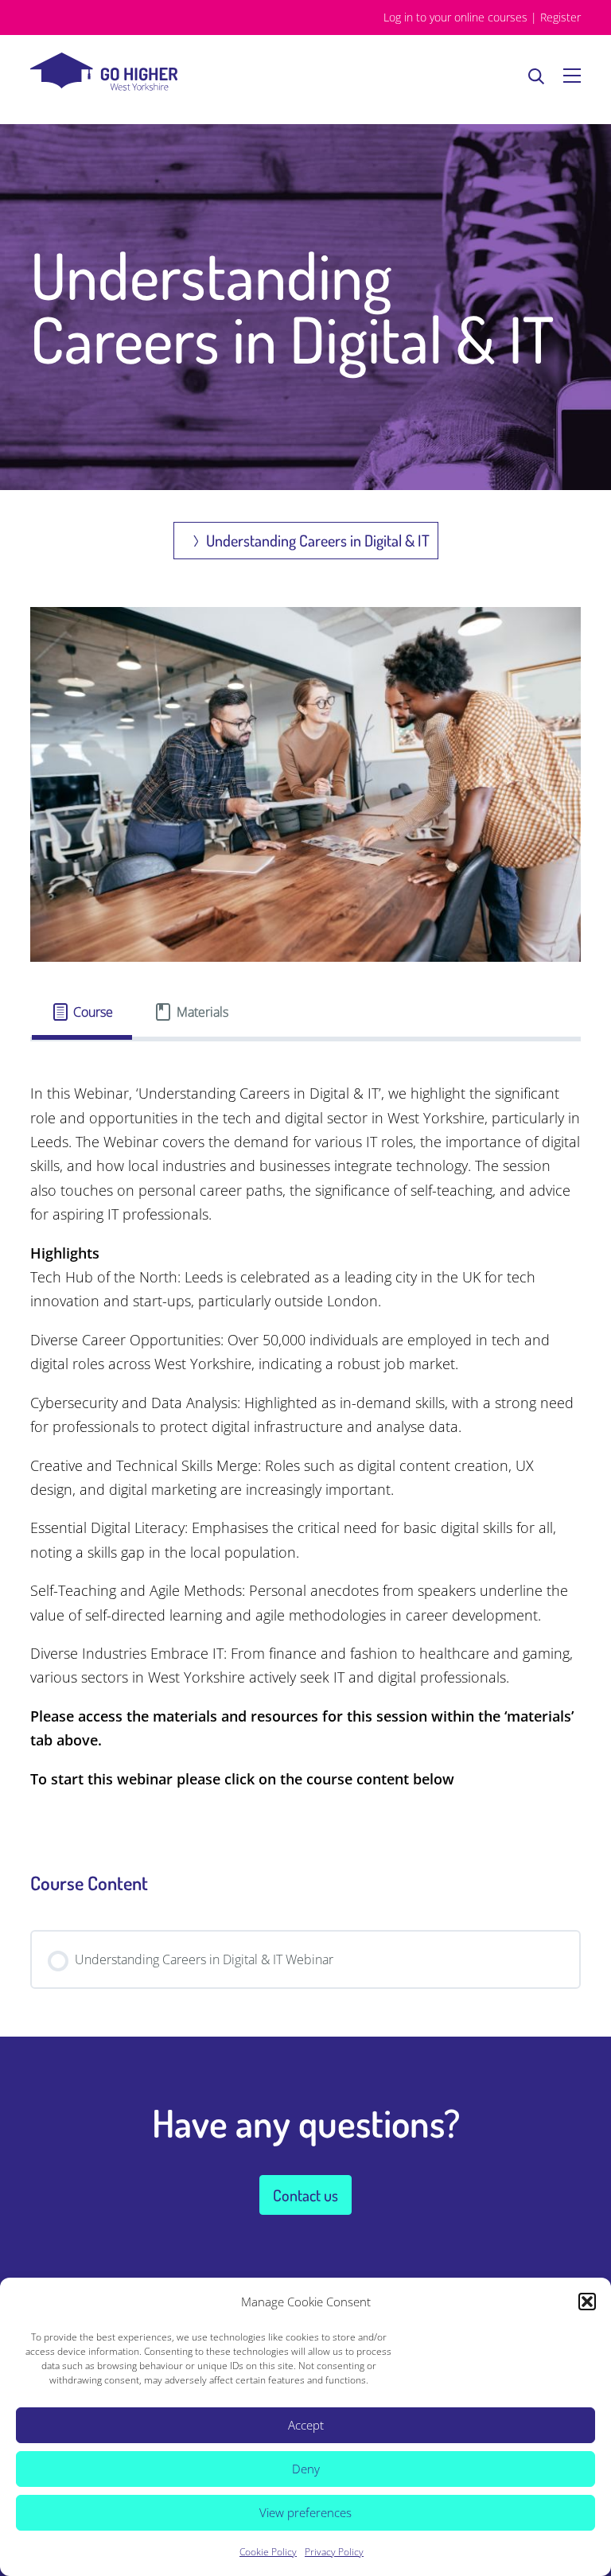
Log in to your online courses (455, 17)
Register (560, 17)
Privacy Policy (334, 2552)
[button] (587, 2302)
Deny (306, 2469)
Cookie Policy (268, 2552)
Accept (306, 2425)
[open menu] (572, 76)
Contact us (305, 2195)
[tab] (82, 1012)
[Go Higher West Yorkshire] (104, 86)
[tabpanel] (305, 1436)
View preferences (305, 2512)
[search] (536, 76)
